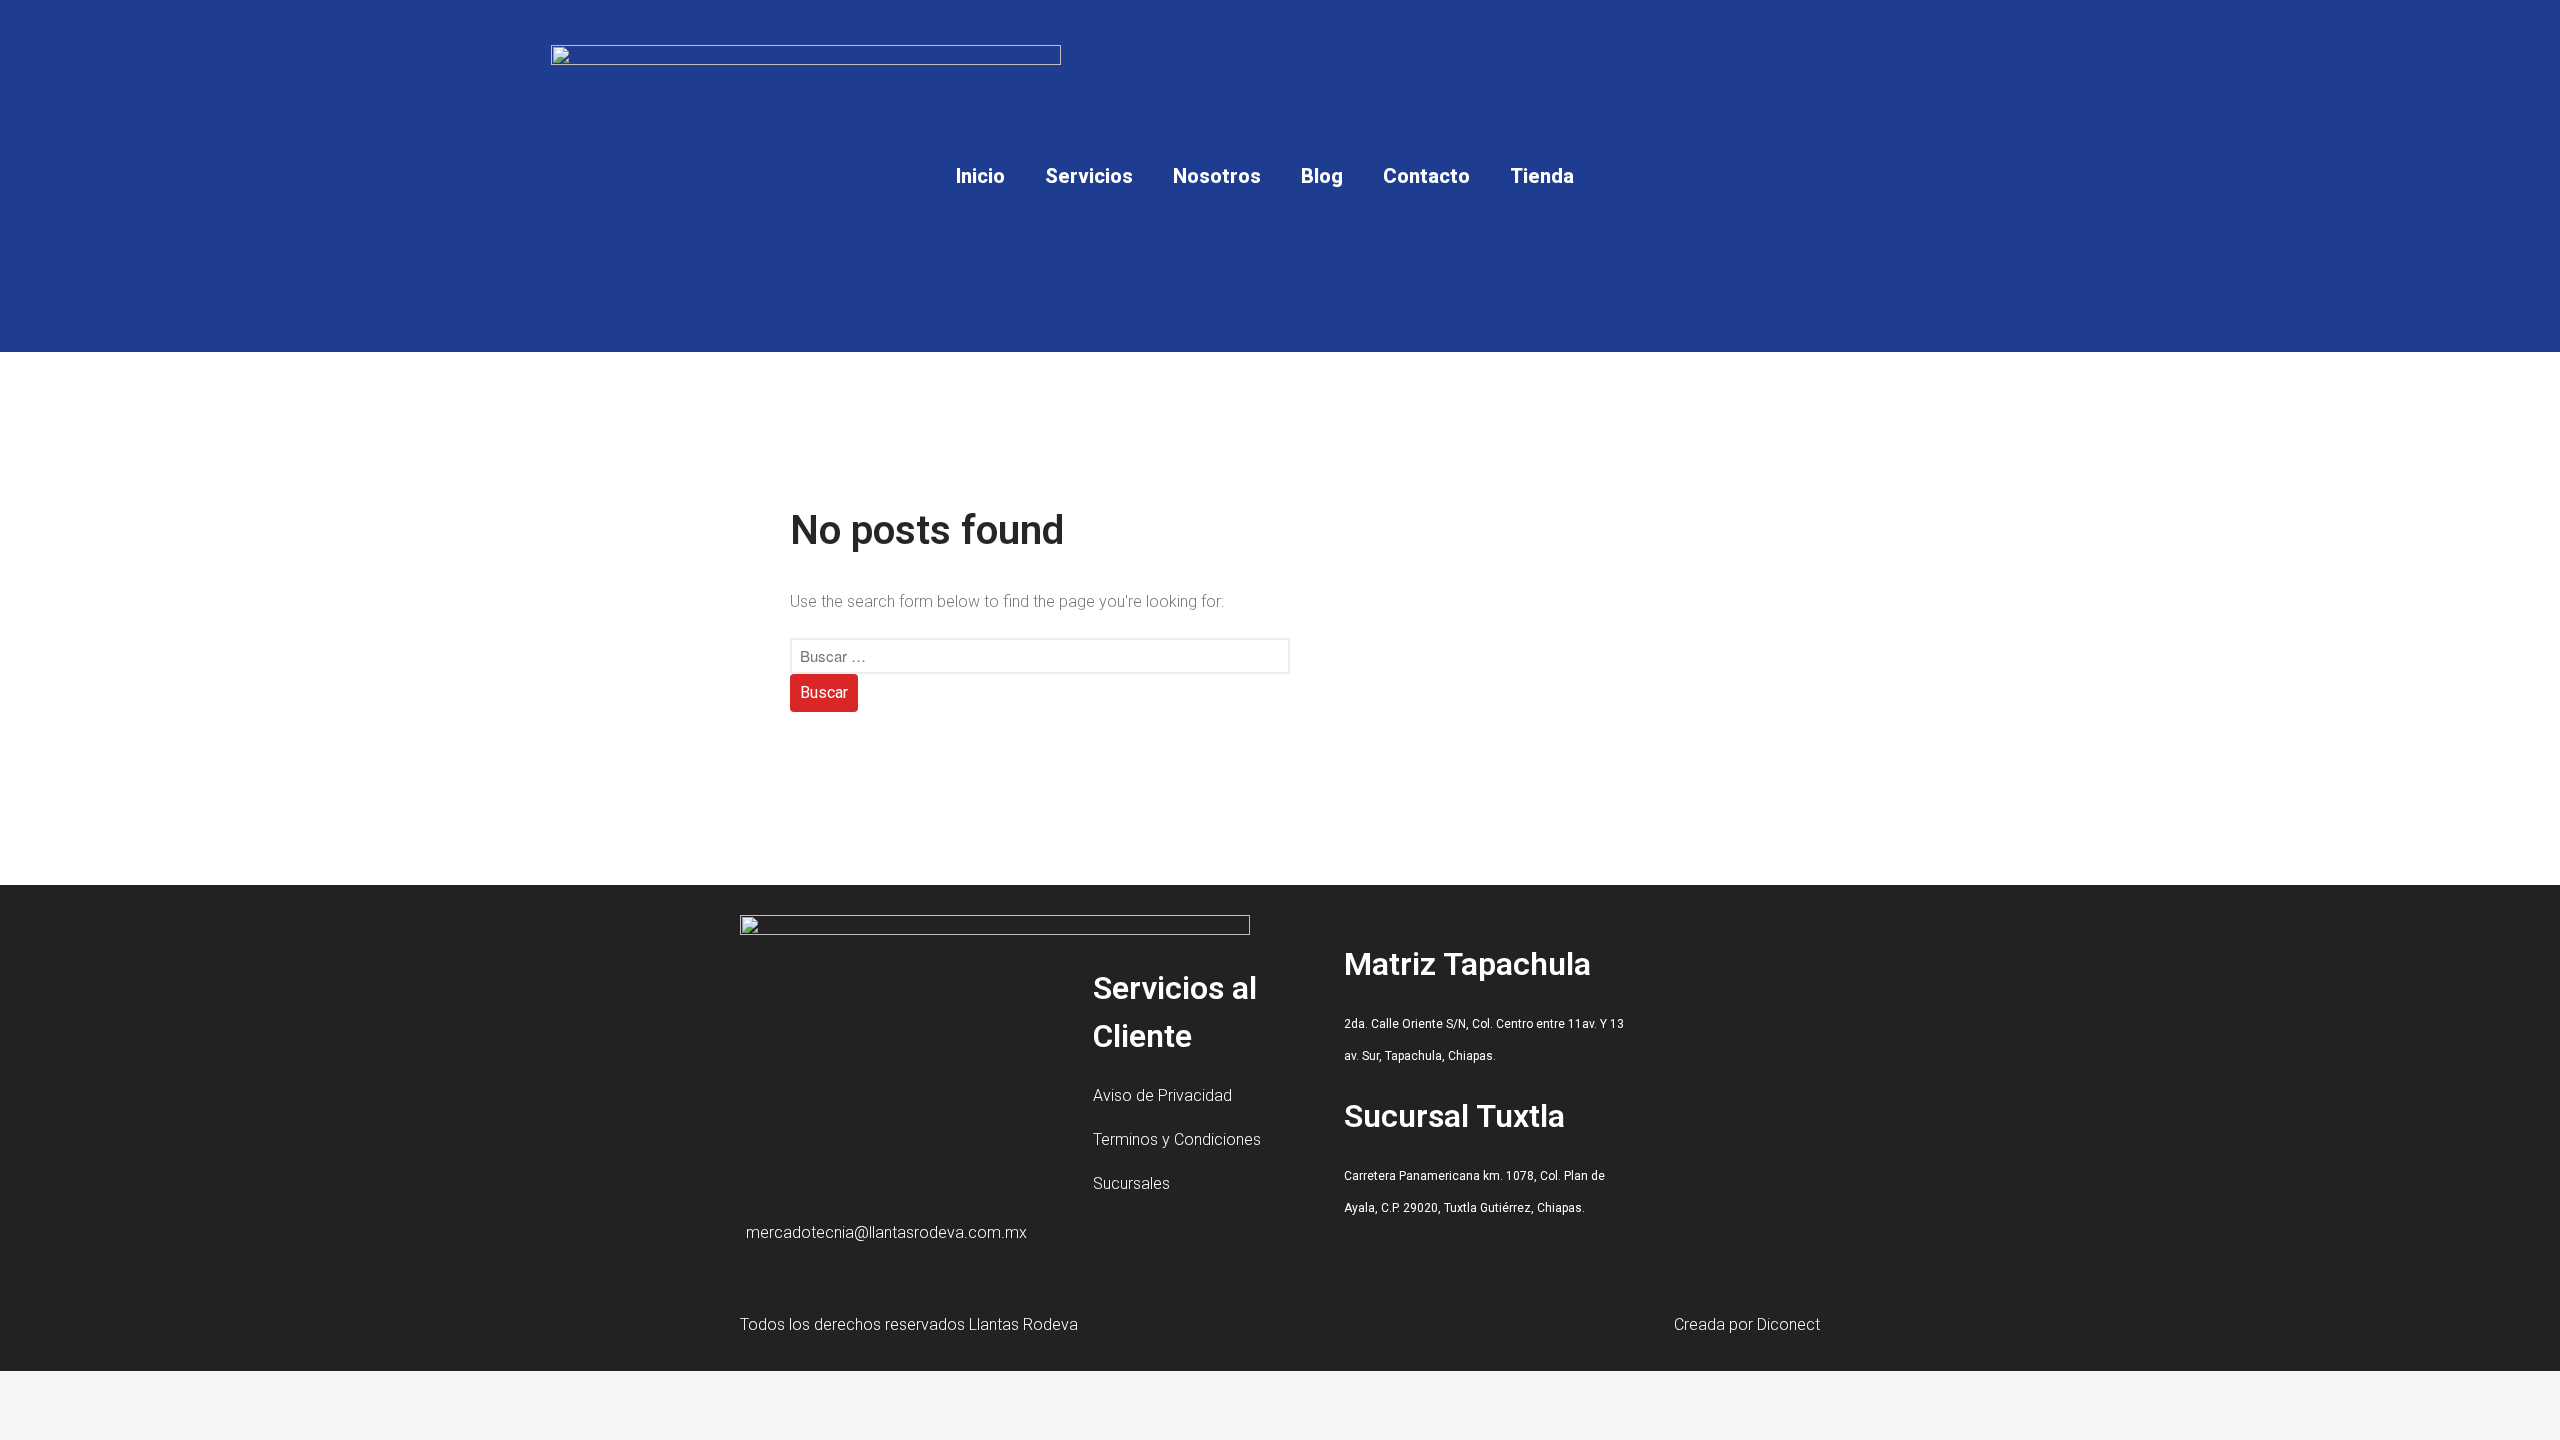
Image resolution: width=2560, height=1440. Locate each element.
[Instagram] (1876, 176)
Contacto (1426, 176)
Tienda (1542, 176)
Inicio (980, 176)
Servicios (1089, 176)
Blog (1322, 176)
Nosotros (1217, 176)
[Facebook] (1801, 176)
